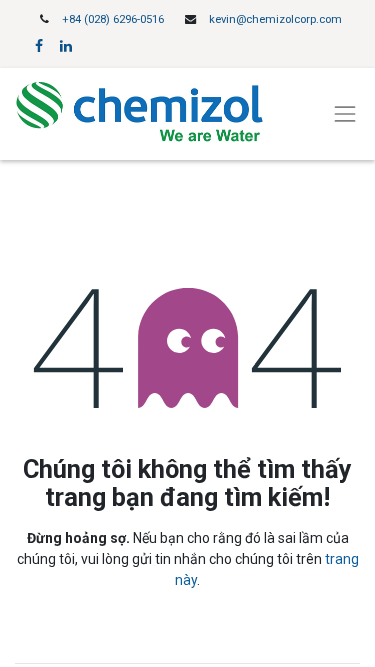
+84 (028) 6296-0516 (113, 19)
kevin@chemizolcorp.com (275, 19)
